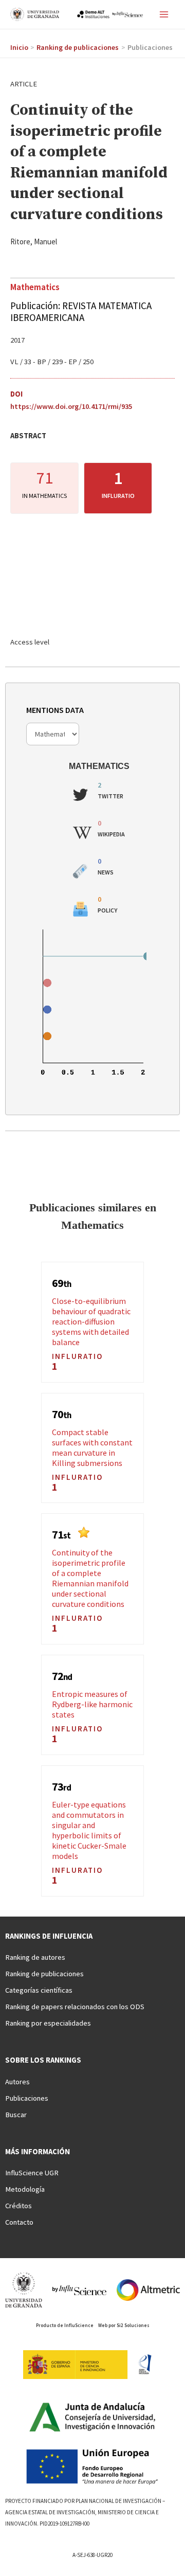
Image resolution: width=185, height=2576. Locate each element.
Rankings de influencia (49, 1936)
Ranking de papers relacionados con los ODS (75, 2007)
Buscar (16, 2115)
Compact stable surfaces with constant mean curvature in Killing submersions (92, 1447)
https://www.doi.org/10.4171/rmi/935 (71, 406)
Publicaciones (27, 2098)
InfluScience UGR (32, 2173)
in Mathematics (44, 496)
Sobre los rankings (43, 2060)
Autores (17, 2082)
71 (45, 478)
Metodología (25, 2189)
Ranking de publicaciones (44, 1974)
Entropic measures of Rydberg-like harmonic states (92, 1704)
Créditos (18, 2206)
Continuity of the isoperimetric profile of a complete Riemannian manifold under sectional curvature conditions (90, 1578)
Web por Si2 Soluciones (124, 2325)
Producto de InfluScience (65, 2325)
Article (24, 84)
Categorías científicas (39, 1990)
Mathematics (35, 287)
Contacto (19, 2222)
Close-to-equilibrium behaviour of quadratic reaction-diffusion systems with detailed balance (91, 1321)
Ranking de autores (35, 1957)
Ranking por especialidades (48, 2023)
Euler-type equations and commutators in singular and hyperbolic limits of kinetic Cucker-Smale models (89, 1830)
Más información (38, 2152)
